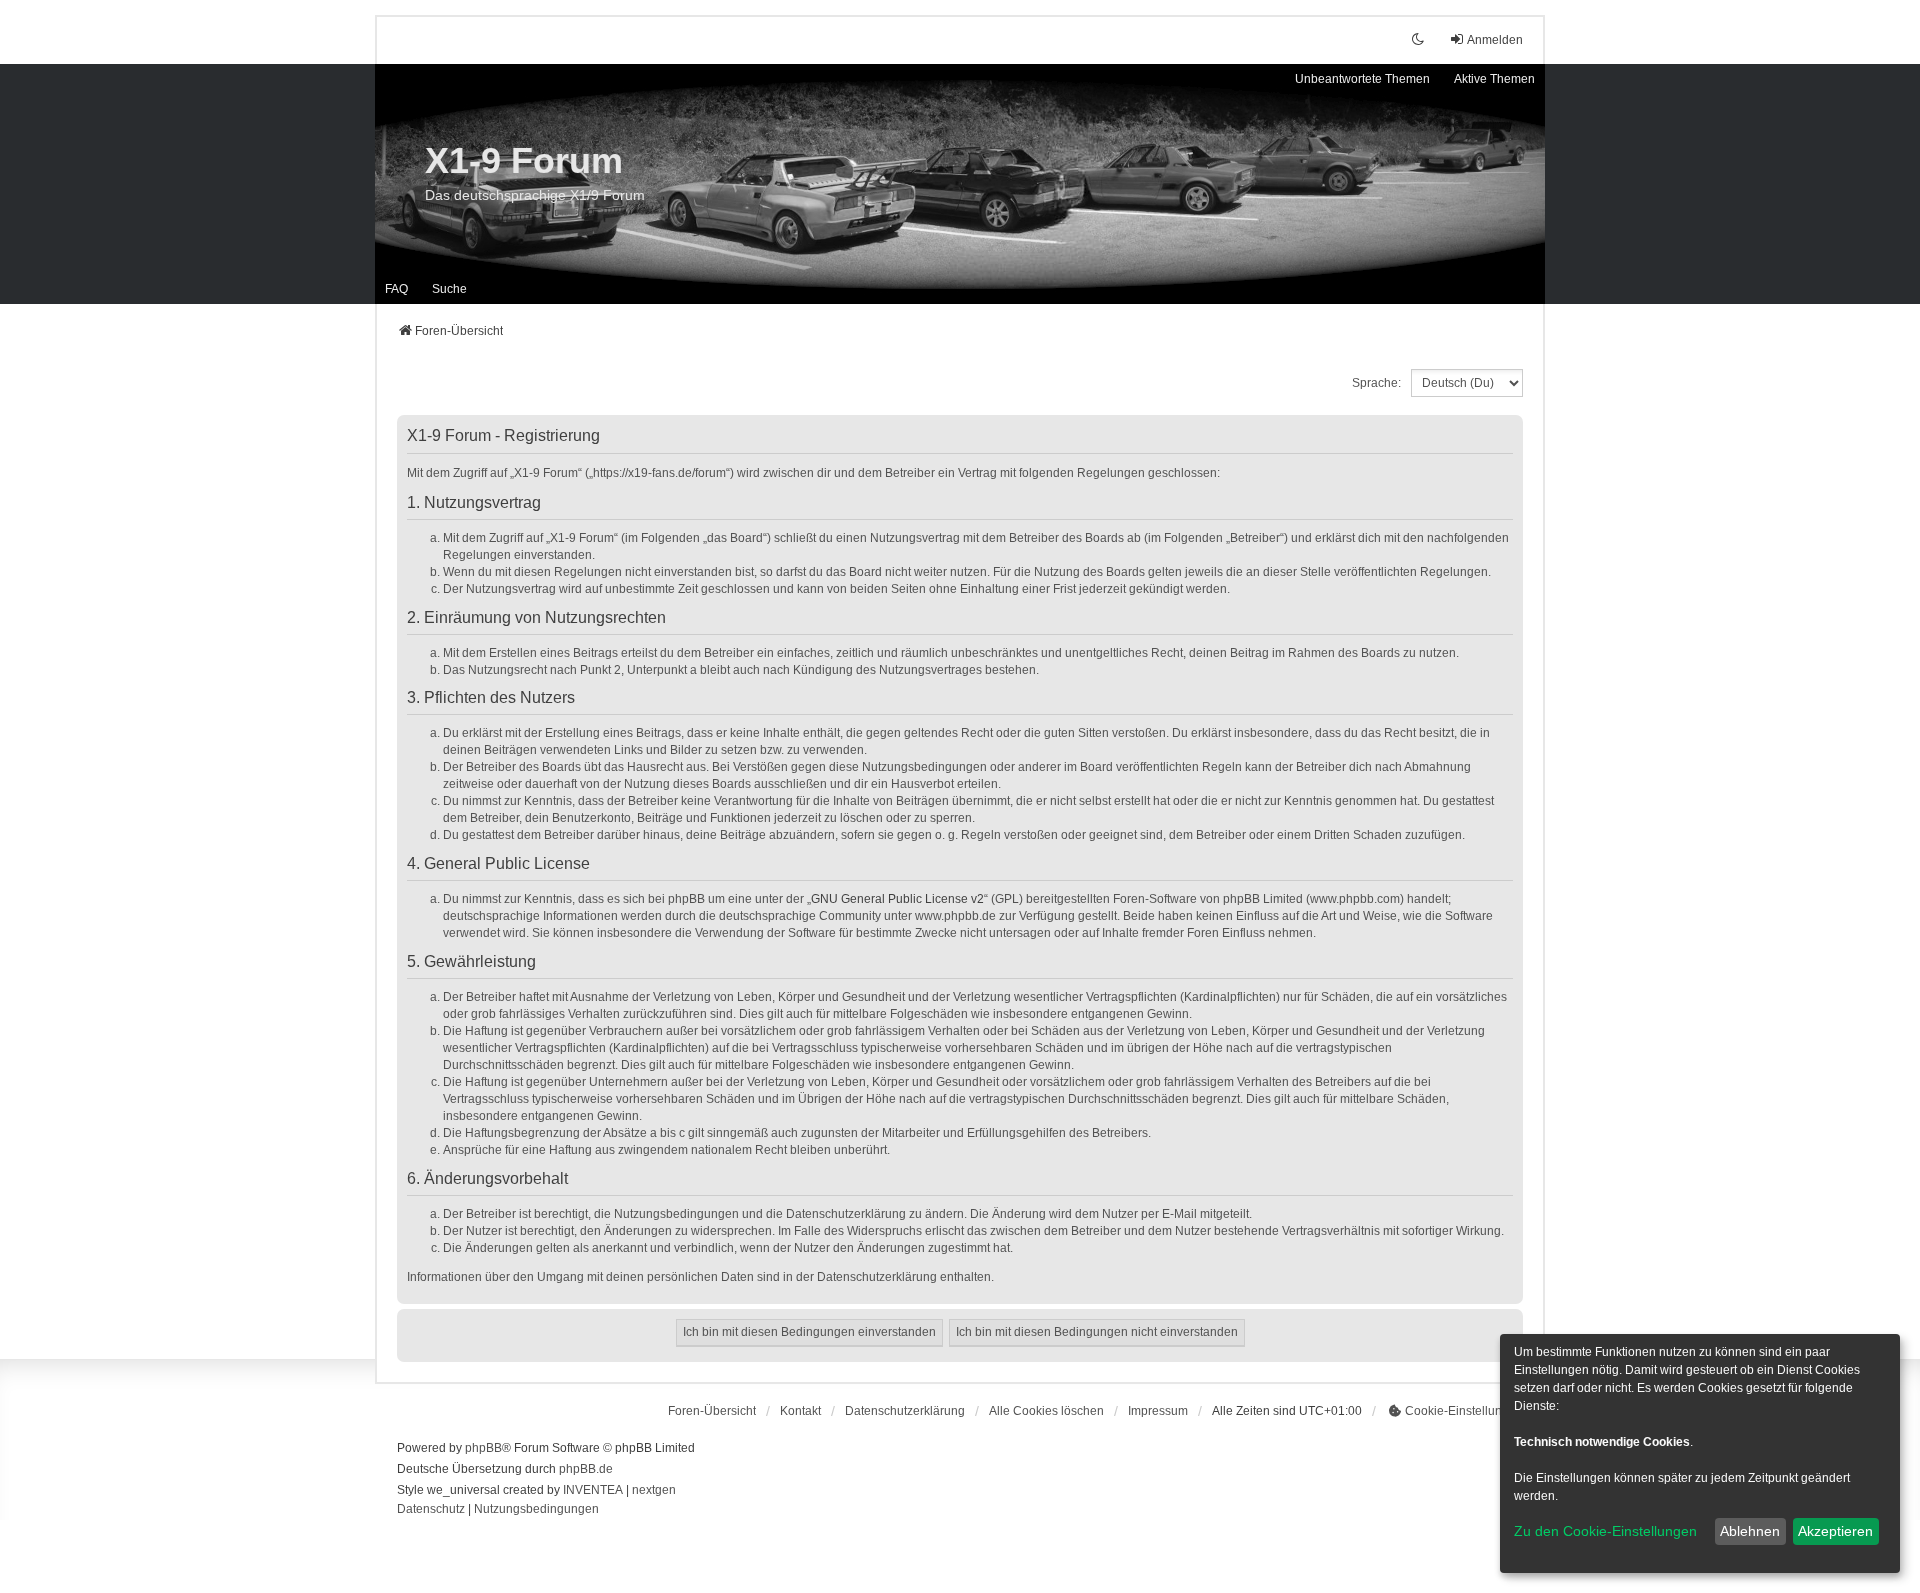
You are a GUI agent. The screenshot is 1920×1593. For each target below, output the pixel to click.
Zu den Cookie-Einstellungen (1605, 1531)
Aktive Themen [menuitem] (1494, 79)
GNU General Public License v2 (897, 899)
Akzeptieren (1835, 1531)
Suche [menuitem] (449, 289)
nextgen (654, 1490)
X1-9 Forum (524, 160)
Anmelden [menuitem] (1495, 40)
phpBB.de (586, 1469)
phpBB (483, 1448)
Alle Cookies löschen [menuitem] (1046, 1411)
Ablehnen (1750, 1531)
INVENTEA (593, 1490)
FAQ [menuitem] (396, 289)
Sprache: (1376, 383)
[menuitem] (905, 1411)
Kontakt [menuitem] (800, 1411)
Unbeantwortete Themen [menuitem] (1362, 79)
